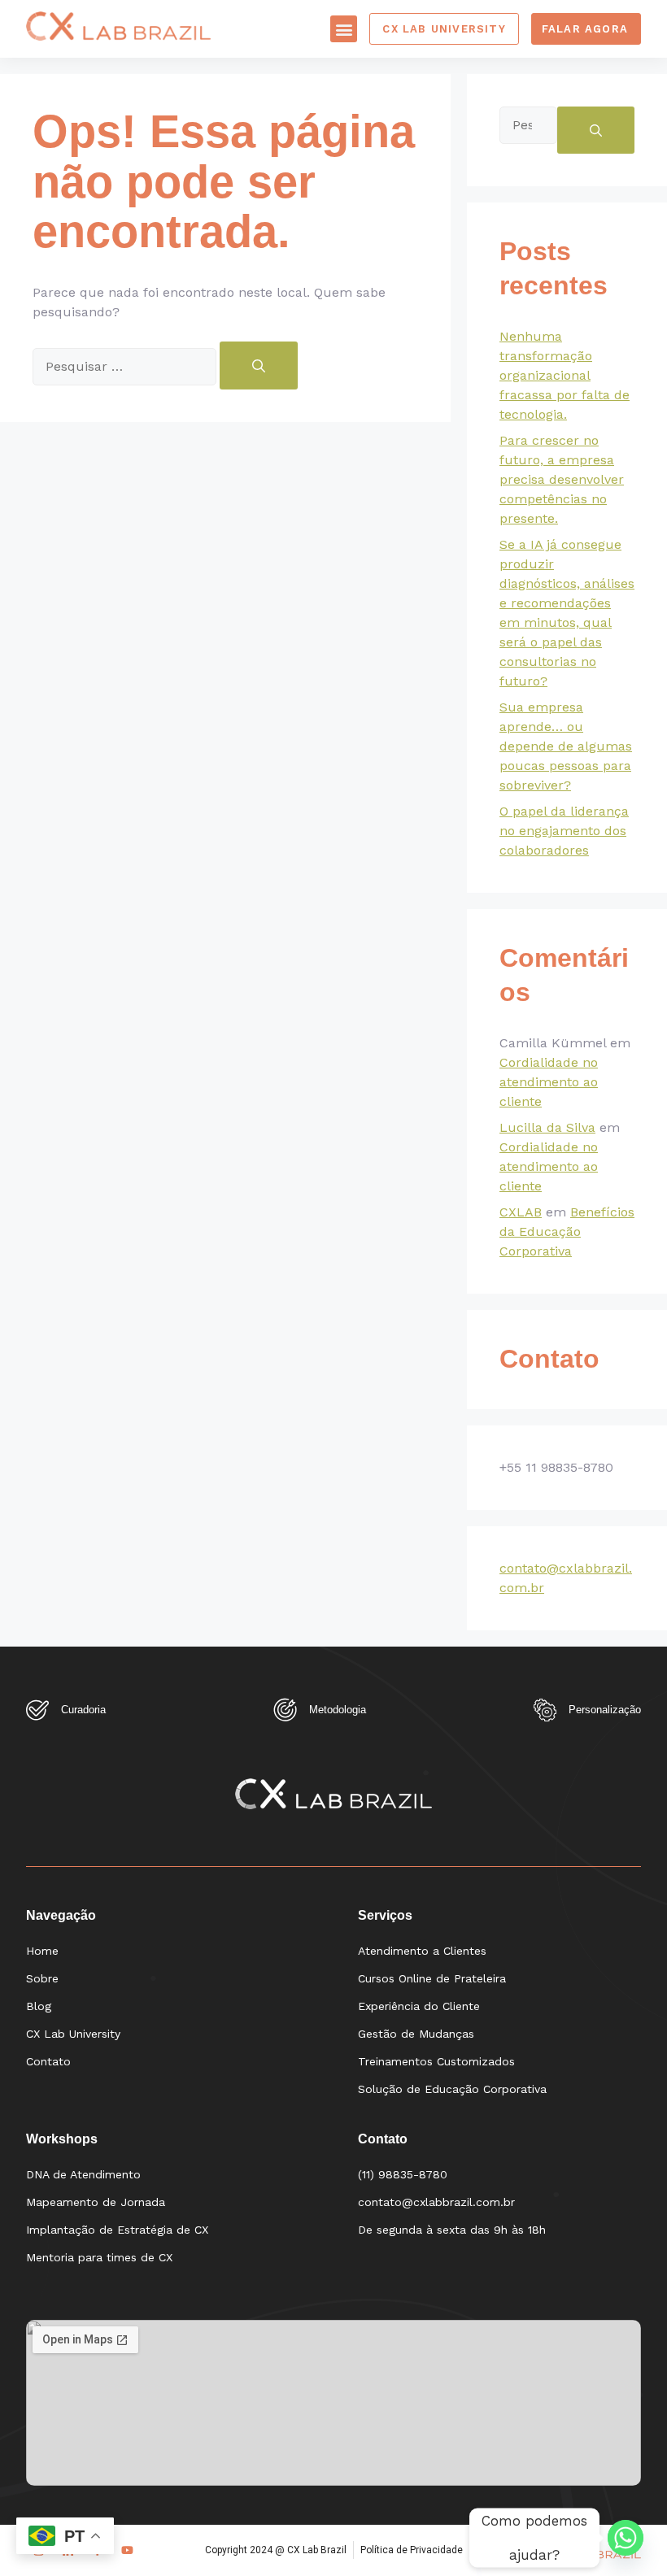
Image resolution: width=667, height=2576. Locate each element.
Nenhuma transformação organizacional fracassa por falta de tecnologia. (565, 375)
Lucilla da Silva (547, 1127)
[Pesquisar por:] (126, 367)
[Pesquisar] (259, 366)
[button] (344, 29)
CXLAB (521, 1212)
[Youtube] (127, 2550)
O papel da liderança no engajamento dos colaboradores (564, 831)
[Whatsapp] (626, 2538)
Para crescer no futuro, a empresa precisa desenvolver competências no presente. (562, 479)
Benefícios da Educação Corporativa (567, 1231)
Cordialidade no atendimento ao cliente (549, 1082)
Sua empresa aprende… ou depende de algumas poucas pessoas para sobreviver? (566, 746)
